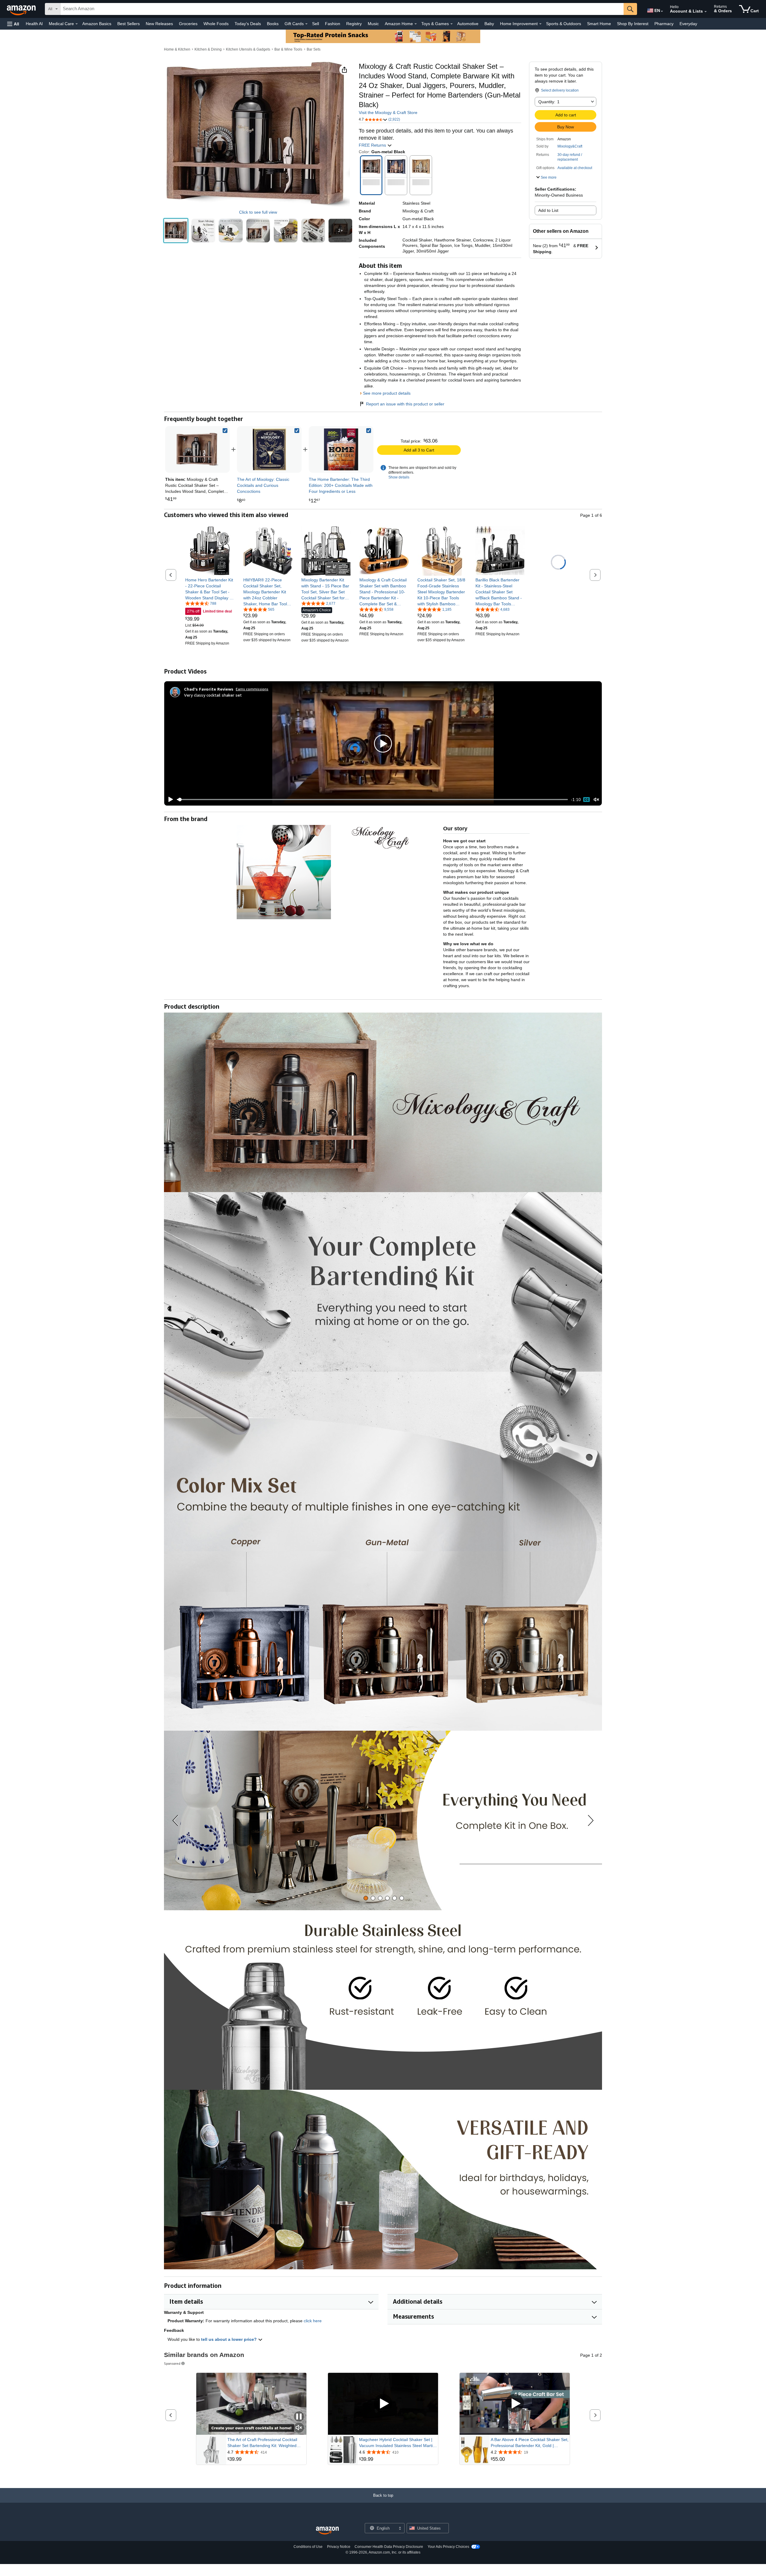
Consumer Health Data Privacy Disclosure (389, 2547)
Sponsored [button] (172, 2363)
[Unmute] (596, 799)
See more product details (387, 393)
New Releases (159, 24)
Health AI (34, 24)
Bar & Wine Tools (288, 49)
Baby (489, 24)
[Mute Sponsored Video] (299, 2428)
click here (313, 2321)
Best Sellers (129, 24)
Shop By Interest (633, 24)
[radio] (176, 231)
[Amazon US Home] (327, 2531)
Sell (316, 24)
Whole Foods (216, 24)
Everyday (688, 24)
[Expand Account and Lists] (706, 12)
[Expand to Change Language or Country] (662, 11)
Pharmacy (664, 24)
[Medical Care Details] (77, 24)
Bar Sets (314, 49)
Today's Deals (248, 24)
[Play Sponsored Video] (383, 2404)
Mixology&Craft (570, 146)
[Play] (169, 800)
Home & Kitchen (177, 49)
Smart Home (599, 24)
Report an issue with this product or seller (405, 404)
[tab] (366, 1898)
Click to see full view (258, 212)
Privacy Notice (339, 2547)
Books (273, 24)
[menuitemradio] (586, 800)
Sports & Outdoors (564, 24)
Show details (399, 477)
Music (373, 24)
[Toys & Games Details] (452, 24)
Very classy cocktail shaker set (213, 695)
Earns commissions (252, 689)
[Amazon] (22, 9)
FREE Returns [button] (373, 145)
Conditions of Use (308, 2547)
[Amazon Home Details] (416, 24)
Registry (354, 24)
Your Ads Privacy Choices (448, 2547)
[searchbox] (342, 9)
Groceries (188, 24)
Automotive (468, 24)
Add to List (548, 210)
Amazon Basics (97, 24)
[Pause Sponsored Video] (299, 2417)
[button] (13, 24)
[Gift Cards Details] (306, 24)
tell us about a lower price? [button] (230, 2339)
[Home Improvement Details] (540, 24)
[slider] (372, 800)
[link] (269, 449)
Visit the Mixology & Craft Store (388, 113)
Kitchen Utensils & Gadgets (248, 49)
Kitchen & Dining (208, 49)
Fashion (333, 24)
